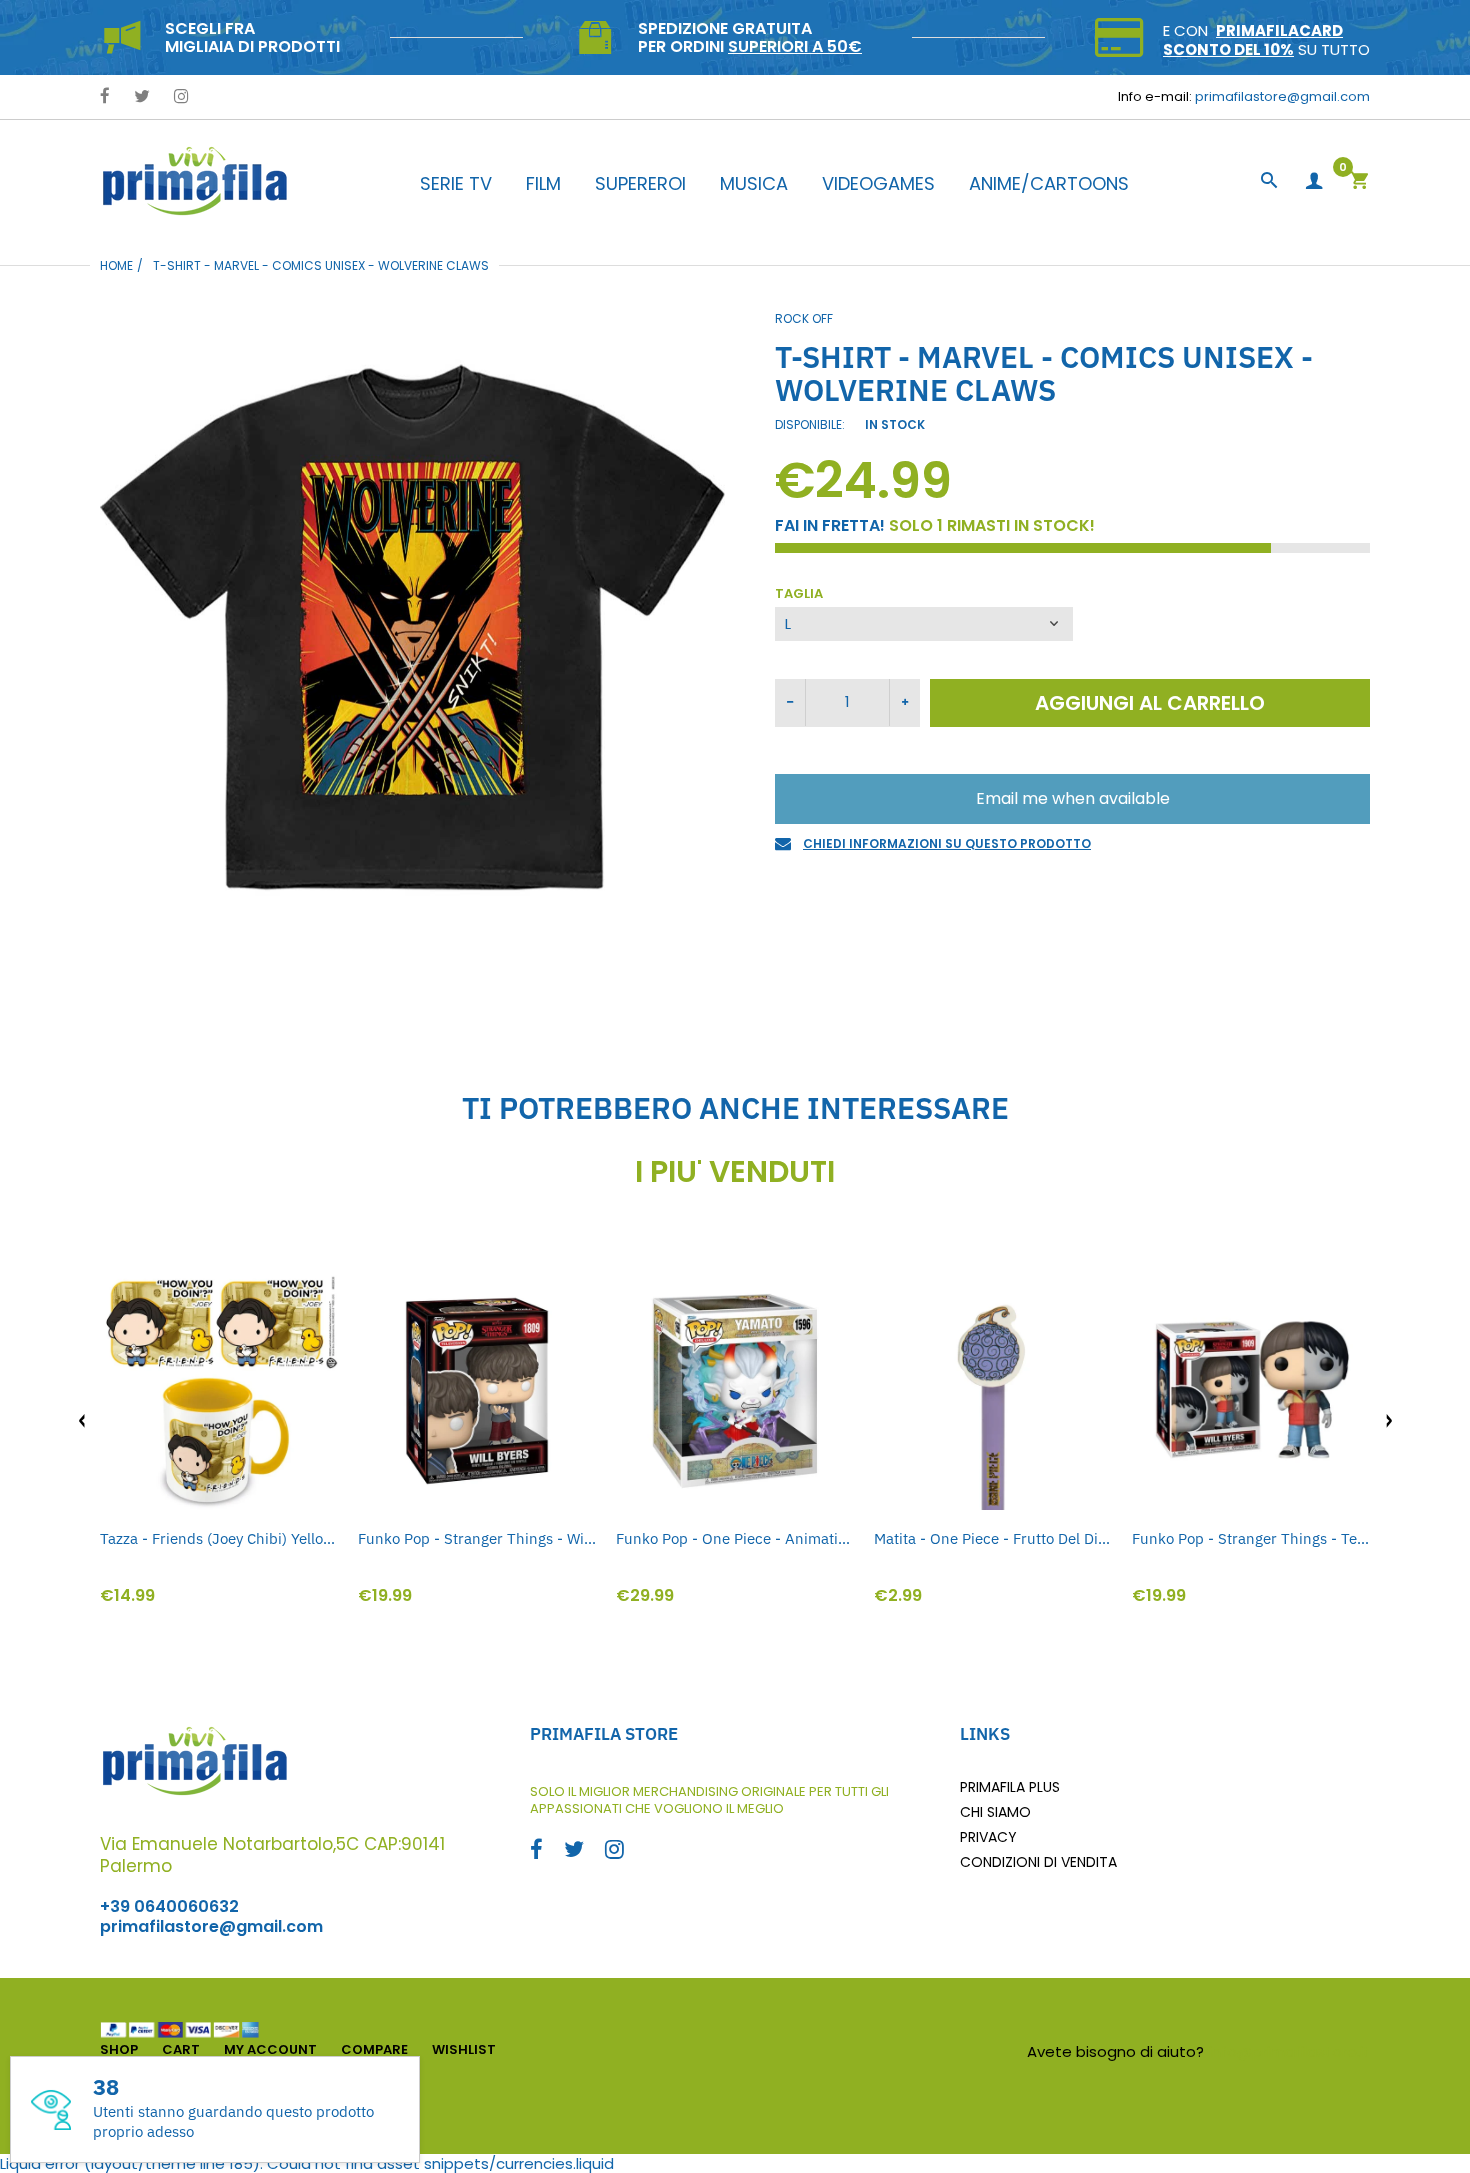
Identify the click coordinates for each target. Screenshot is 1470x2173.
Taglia (799, 594)
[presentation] (82, 1421)
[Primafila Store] (195, 180)
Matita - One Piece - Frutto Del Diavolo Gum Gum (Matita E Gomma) (993, 1538)
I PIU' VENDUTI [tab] (735, 1172)
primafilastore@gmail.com (1282, 96)
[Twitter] (142, 97)
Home (116, 265)
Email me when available (1073, 798)
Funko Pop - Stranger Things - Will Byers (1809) (477, 1538)
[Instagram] (181, 97)
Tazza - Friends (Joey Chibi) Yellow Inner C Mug (219, 1538)
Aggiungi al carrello (1150, 703)
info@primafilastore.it (1289, 2051)
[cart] (1359, 182)
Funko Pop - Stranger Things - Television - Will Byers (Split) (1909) (1251, 1538)
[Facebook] (105, 97)
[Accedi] (1314, 181)
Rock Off (804, 318)
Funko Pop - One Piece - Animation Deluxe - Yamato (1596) (735, 1538)
